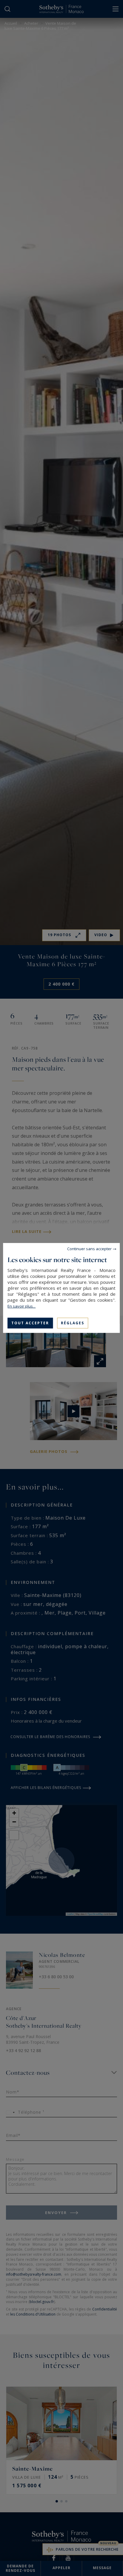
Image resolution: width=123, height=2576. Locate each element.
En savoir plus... (21, 1306)
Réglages (73, 1323)
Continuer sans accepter (89, 1249)
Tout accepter (30, 1323)
